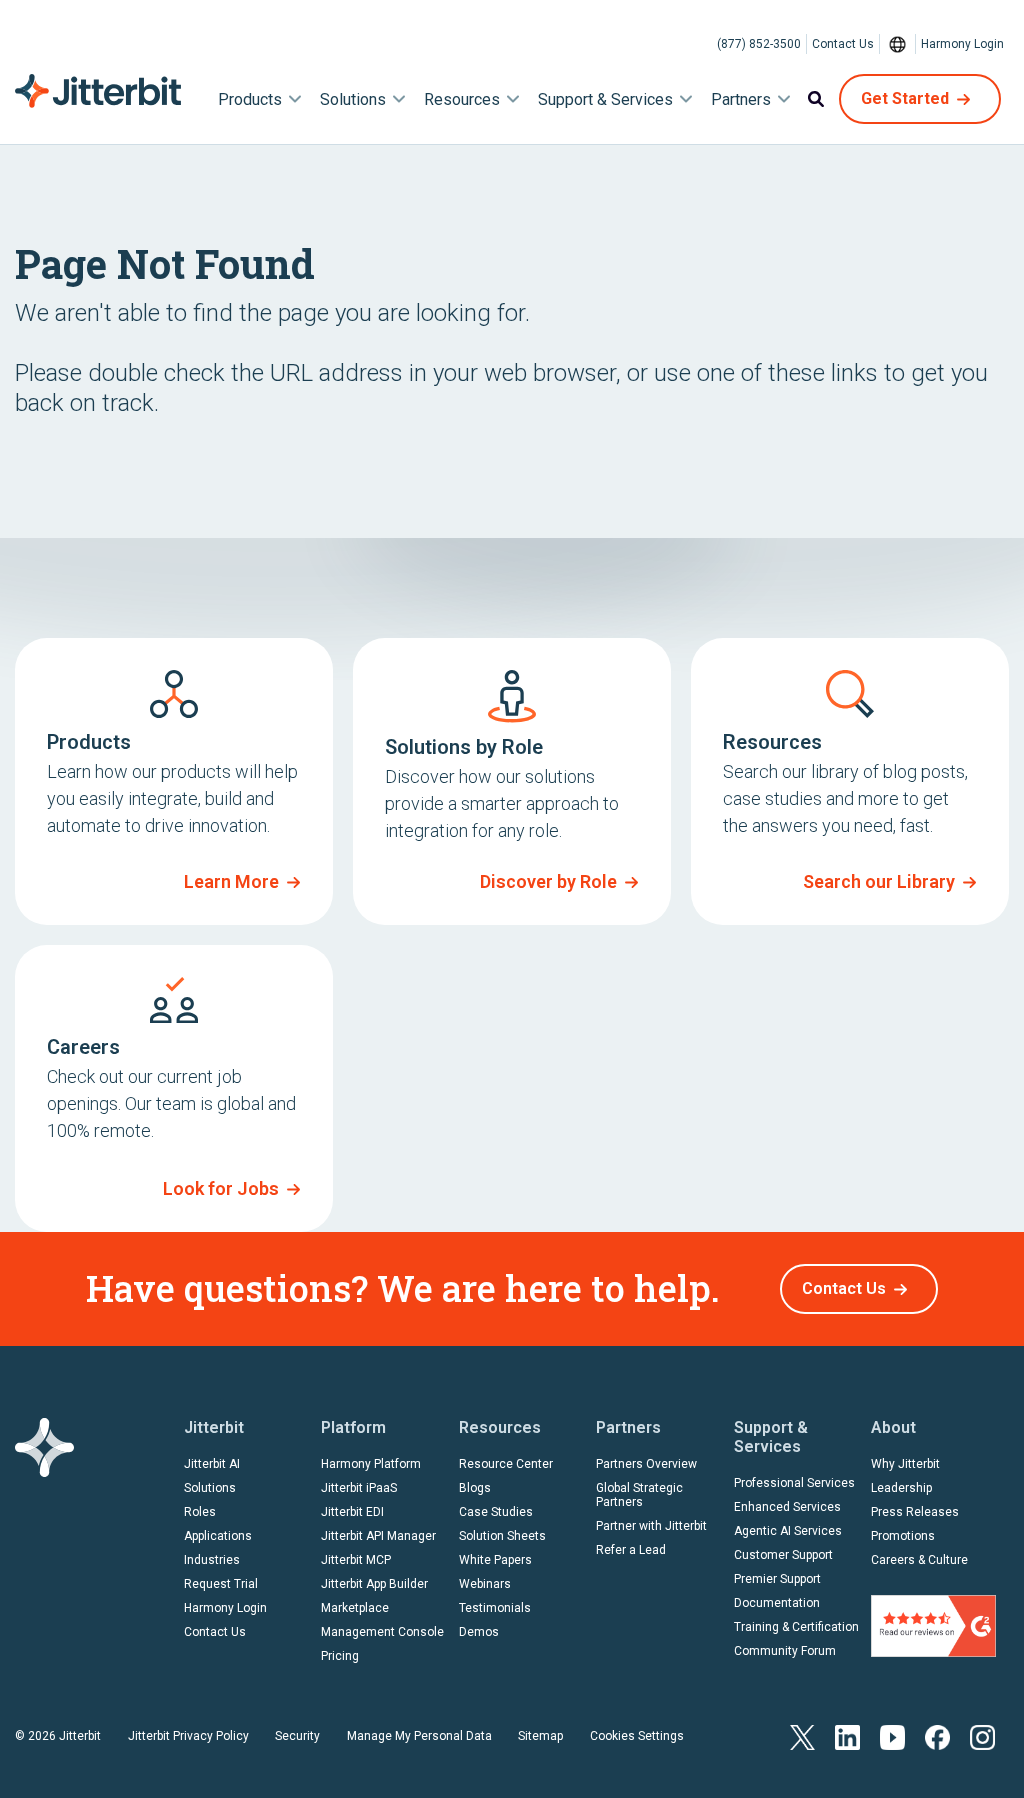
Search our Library (879, 881)
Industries (212, 1560)
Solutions (210, 1488)
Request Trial (221, 1584)
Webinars (485, 1584)
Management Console (382, 1632)
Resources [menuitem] (462, 99)
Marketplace (355, 1608)
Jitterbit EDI (352, 1512)
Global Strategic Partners (639, 1495)
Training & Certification (796, 1627)
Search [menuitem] (816, 99)
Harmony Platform (371, 1464)
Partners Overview (646, 1464)
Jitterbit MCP (356, 1560)
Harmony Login (962, 44)
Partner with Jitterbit (651, 1526)
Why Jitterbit (905, 1464)
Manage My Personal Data (419, 1736)
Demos (479, 1632)
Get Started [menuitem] (905, 98)
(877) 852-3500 (759, 44)
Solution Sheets (502, 1536)
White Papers (495, 1560)
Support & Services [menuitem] (605, 99)
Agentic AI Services (788, 1531)
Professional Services (794, 1483)
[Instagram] (982, 1736)
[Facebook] (937, 1736)
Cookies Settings (637, 1736)
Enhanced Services (787, 1507)
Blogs (475, 1488)
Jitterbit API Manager (378, 1536)
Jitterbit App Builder (374, 1584)
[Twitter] (802, 1736)
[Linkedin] (847, 1736)
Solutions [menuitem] (353, 99)
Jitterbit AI (212, 1464)
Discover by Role (548, 881)
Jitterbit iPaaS (359, 1488)
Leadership (901, 1488)
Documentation (777, 1603)
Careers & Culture (919, 1560)
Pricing (340, 1656)
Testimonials (495, 1608)
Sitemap (540, 1736)
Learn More (231, 881)
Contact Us (843, 44)
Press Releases (915, 1512)
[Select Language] (898, 44)
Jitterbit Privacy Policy (188, 1736)
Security (297, 1736)
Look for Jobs (221, 1188)
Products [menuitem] (250, 99)
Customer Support (783, 1555)
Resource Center (506, 1464)
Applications (218, 1536)
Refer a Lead (631, 1550)
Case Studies (496, 1512)
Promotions (903, 1536)
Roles (200, 1512)
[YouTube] (892, 1736)
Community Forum (785, 1651)
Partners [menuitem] (741, 99)
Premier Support (777, 1579)
